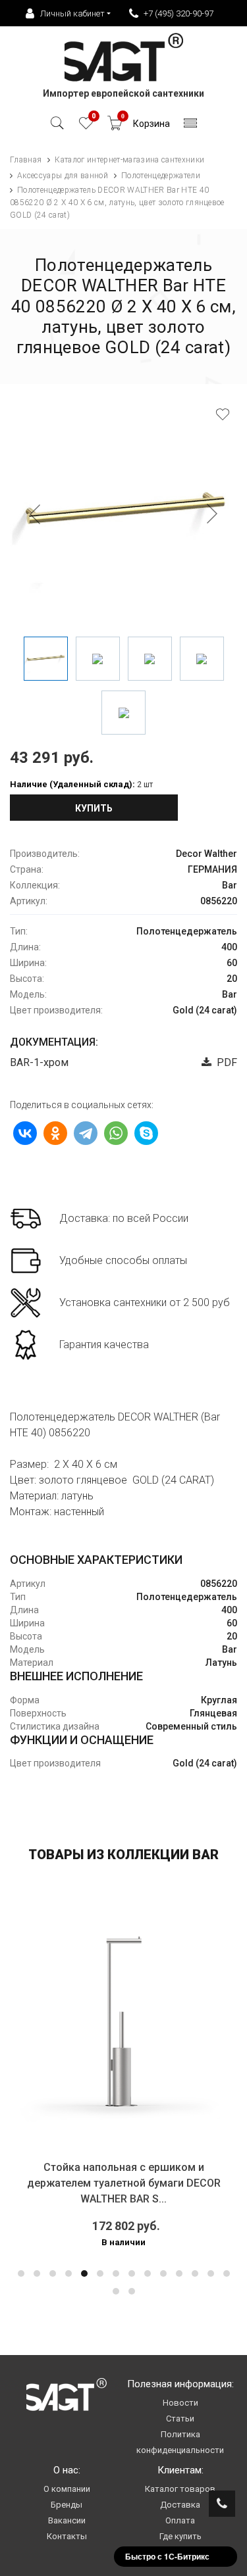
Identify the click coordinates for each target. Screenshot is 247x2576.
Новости (180, 2403)
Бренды (67, 2505)
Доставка (180, 2505)
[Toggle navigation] (191, 127)
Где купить (180, 2536)
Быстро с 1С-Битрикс (167, 2556)
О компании (67, 2489)
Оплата (180, 2520)
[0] (86, 127)
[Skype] (146, 1133)
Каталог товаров (180, 2489)
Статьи (180, 2418)
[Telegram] (86, 1133)
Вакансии (67, 2520)
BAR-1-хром (39, 1062)
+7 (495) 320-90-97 (178, 13)
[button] (21, 2273)
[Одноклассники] (55, 1133)
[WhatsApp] (116, 1133)
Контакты (67, 2536)
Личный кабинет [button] (72, 13)
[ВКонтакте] (25, 1133)
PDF (224, 1062)
